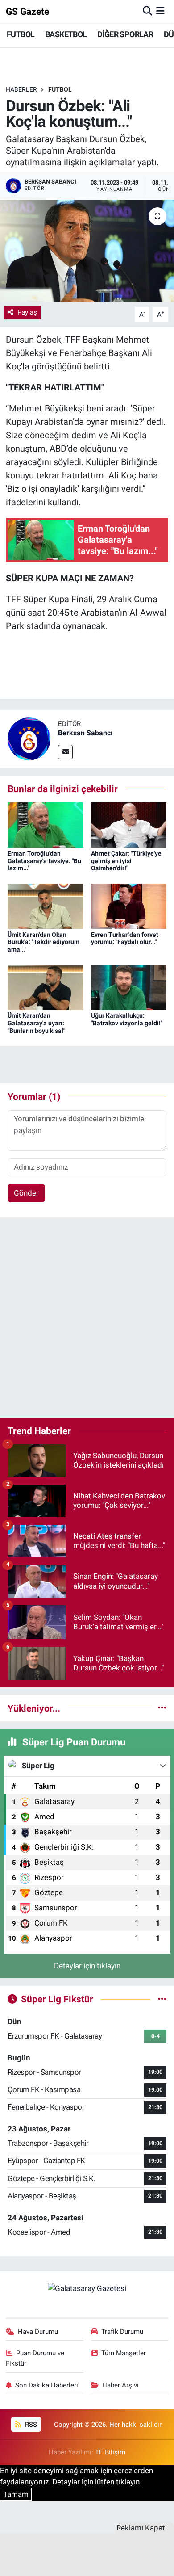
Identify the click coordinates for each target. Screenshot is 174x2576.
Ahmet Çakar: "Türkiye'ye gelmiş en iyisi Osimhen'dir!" (126, 861)
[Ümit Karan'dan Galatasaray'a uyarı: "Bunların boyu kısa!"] (46, 987)
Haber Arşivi (120, 2385)
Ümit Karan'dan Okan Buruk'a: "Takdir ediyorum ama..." (43, 942)
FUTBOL (21, 34)
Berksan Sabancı (85, 733)
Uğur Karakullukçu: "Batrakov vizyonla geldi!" (127, 1019)
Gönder (26, 1193)
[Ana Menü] (160, 11)
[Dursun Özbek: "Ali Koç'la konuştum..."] (87, 251)
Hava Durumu (38, 2332)
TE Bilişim (110, 2452)
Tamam (16, 2494)
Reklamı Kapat (141, 2528)
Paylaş (27, 312)
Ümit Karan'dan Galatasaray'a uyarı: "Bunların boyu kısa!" (36, 1023)
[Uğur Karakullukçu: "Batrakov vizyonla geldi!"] (129, 987)
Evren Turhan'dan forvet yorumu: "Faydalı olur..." (125, 938)
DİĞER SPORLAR (125, 34)
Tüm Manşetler (124, 2353)
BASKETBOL (66, 34)
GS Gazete (27, 11)
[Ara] (147, 11)
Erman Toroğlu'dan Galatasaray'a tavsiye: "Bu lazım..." (44, 861)
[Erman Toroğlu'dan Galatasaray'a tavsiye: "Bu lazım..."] (46, 824)
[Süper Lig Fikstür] (162, 1999)
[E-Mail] (65, 752)
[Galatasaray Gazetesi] (87, 2288)
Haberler (21, 89)
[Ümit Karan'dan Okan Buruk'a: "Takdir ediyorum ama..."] (46, 906)
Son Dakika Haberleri (47, 2385)
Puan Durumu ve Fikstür (35, 2358)
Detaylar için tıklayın (87, 1966)
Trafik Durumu (122, 2332)
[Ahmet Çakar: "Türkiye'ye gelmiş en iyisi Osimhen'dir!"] (129, 824)
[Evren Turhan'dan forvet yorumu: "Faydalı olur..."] (129, 906)
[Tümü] (162, 1708)
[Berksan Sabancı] (29, 738)
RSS (30, 2425)
